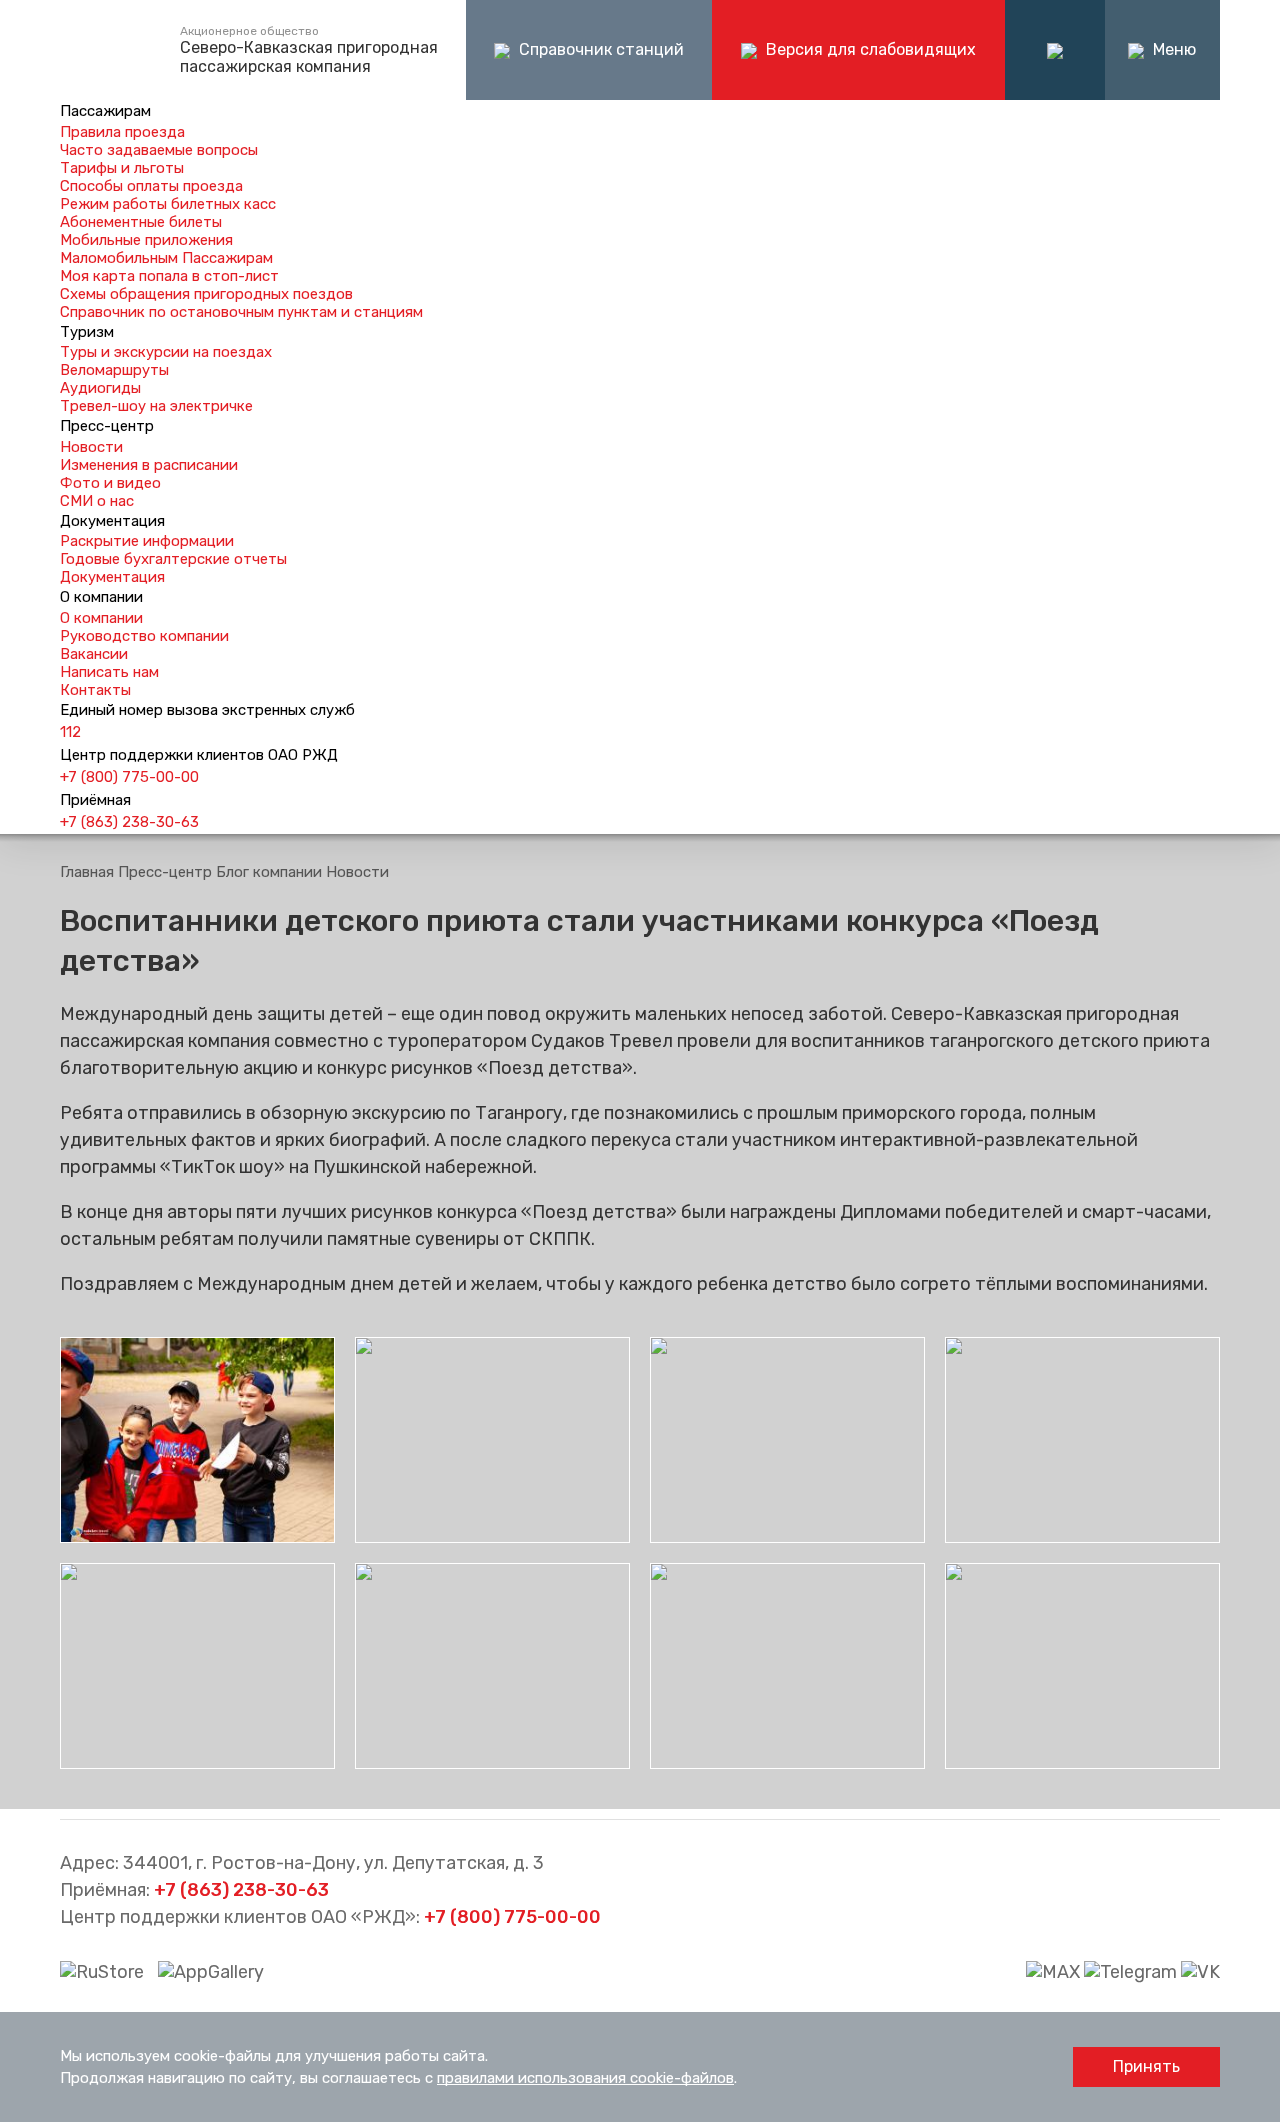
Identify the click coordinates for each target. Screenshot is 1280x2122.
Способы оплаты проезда (151, 186)
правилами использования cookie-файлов (585, 2078)
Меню (1172, 49)
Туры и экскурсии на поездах (166, 352)
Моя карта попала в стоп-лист (169, 276)
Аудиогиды (100, 388)
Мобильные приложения (146, 240)
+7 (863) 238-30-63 (129, 822)
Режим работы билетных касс (168, 204)
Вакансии (94, 654)
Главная (87, 872)
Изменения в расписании (149, 465)
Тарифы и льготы (122, 168)
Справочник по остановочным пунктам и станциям (241, 312)
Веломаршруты (114, 370)
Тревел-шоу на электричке (156, 406)
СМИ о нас (97, 501)
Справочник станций (599, 49)
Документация (112, 577)
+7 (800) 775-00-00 (129, 777)
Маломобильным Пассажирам (166, 258)
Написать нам (109, 672)
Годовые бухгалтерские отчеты (173, 559)
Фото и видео (110, 483)
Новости (91, 447)
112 (70, 732)
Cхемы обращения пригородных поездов (206, 294)
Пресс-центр (165, 872)
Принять (1146, 2066)
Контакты (95, 690)
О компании (101, 618)
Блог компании (269, 872)
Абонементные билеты (141, 222)
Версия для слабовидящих (869, 49)
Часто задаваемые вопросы (159, 150)
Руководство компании (144, 636)
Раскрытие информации (147, 541)
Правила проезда (122, 132)
